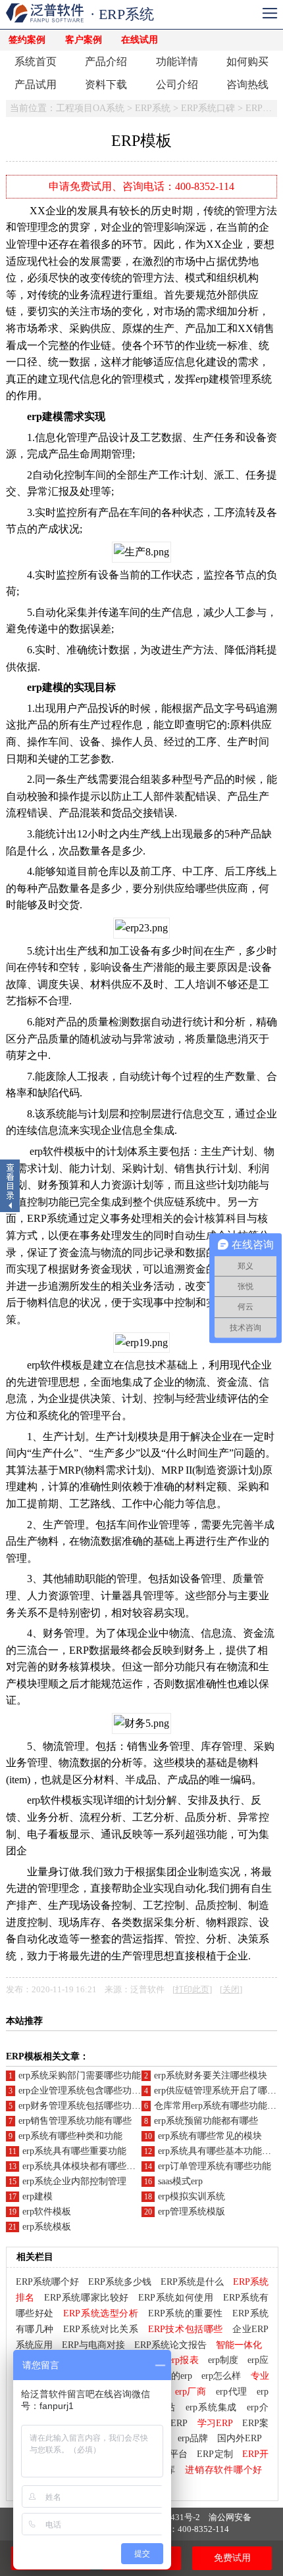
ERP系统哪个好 (47, 2282)
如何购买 (247, 61)
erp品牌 (193, 2438)
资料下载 (106, 84)
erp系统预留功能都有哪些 (206, 2121)
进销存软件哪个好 (223, 2470)
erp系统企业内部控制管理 (74, 2181)
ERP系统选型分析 (101, 2313)
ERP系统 (153, 108)
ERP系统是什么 (192, 2282)
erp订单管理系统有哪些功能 (215, 2166)
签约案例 (27, 40)
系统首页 (36, 61)
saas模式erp (180, 2181)
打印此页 (192, 1990)
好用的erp (172, 2376)
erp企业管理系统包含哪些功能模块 (89, 2091)
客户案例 (84, 40)
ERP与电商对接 (93, 2345)
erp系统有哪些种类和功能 (70, 2136)
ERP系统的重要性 (186, 2313)
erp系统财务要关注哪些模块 (211, 2075)
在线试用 (140, 40)
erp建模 (38, 2196)
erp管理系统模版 (192, 2212)
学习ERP (215, 2423)
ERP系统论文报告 (170, 2345)
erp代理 (232, 2392)
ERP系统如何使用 (176, 2298)
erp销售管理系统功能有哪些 (75, 2121)
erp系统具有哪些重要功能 (74, 2151)
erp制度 (223, 2360)
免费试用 (232, 2558)
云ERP (174, 2423)
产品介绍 (106, 61)
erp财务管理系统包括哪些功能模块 (89, 2106)
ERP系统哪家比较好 (86, 2298)
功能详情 (177, 61)
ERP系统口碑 (208, 108)
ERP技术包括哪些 (186, 2329)
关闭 (231, 1990)
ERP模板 (263, 108)
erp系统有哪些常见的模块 (210, 2136)
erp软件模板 (47, 2212)
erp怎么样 (221, 2376)
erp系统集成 (212, 2407)
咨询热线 (247, 84)
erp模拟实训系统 (192, 2196)
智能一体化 (239, 2345)
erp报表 (183, 2360)
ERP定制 (215, 2454)
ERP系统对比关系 (101, 2329)
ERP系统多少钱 (120, 2282)
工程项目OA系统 (90, 108)
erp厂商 (191, 2392)
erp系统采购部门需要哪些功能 (80, 2075)
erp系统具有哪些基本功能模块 (219, 2151)
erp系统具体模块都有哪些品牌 (84, 2166)
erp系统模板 (47, 2227)
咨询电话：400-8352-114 (182, 2529)
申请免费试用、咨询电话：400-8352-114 (141, 186)
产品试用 (36, 84)
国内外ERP (240, 2438)
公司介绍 (177, 84)
